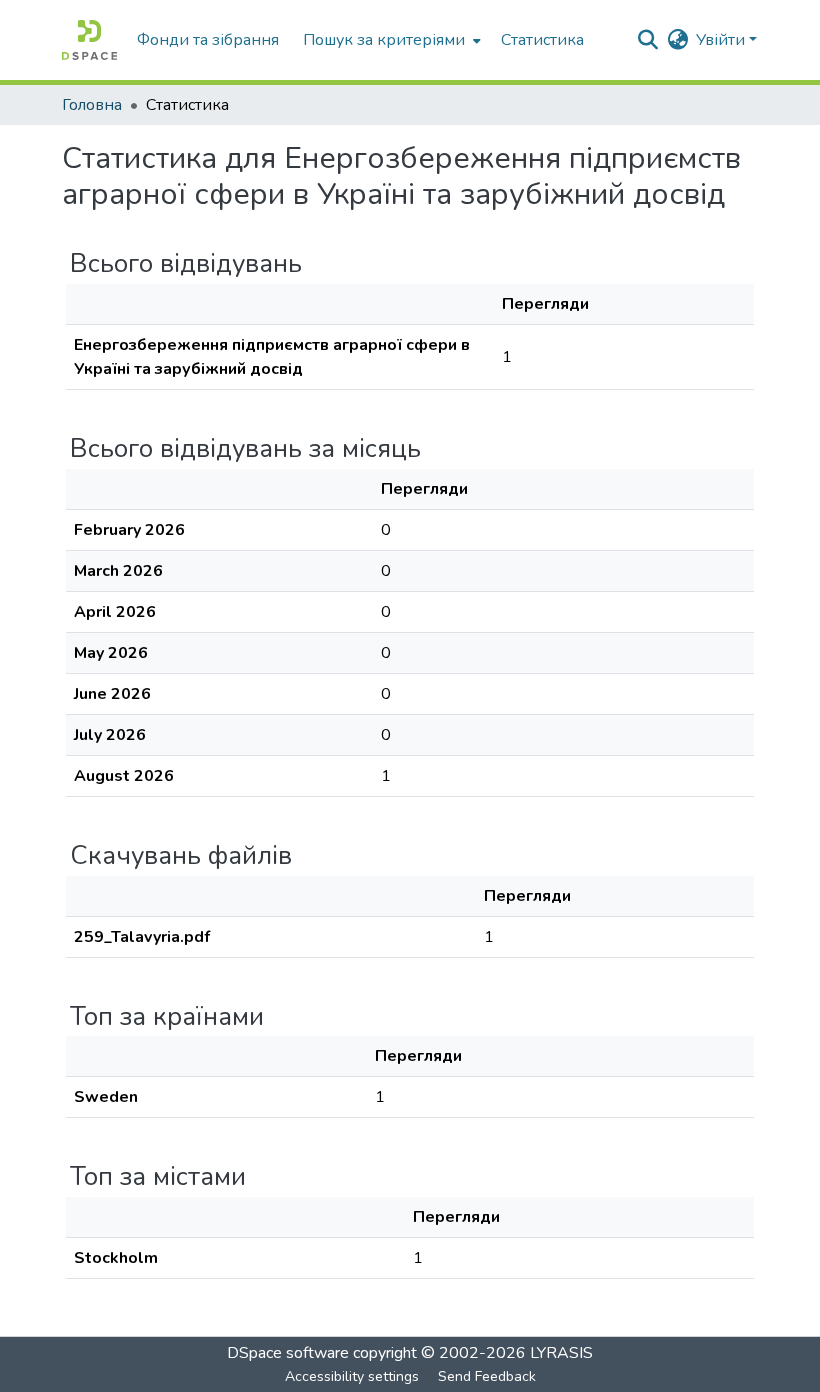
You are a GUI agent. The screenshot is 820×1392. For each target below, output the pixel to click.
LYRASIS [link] (561, 1353)
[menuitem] (390, 40)
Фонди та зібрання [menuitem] (208, 40)
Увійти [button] (722, 40)
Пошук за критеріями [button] (384, 40)
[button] (89, 40)
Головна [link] (92, 105)
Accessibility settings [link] (352, 1376)
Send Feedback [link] (487, 1376)
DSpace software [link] (288, 1353)
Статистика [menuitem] (542, 40)
